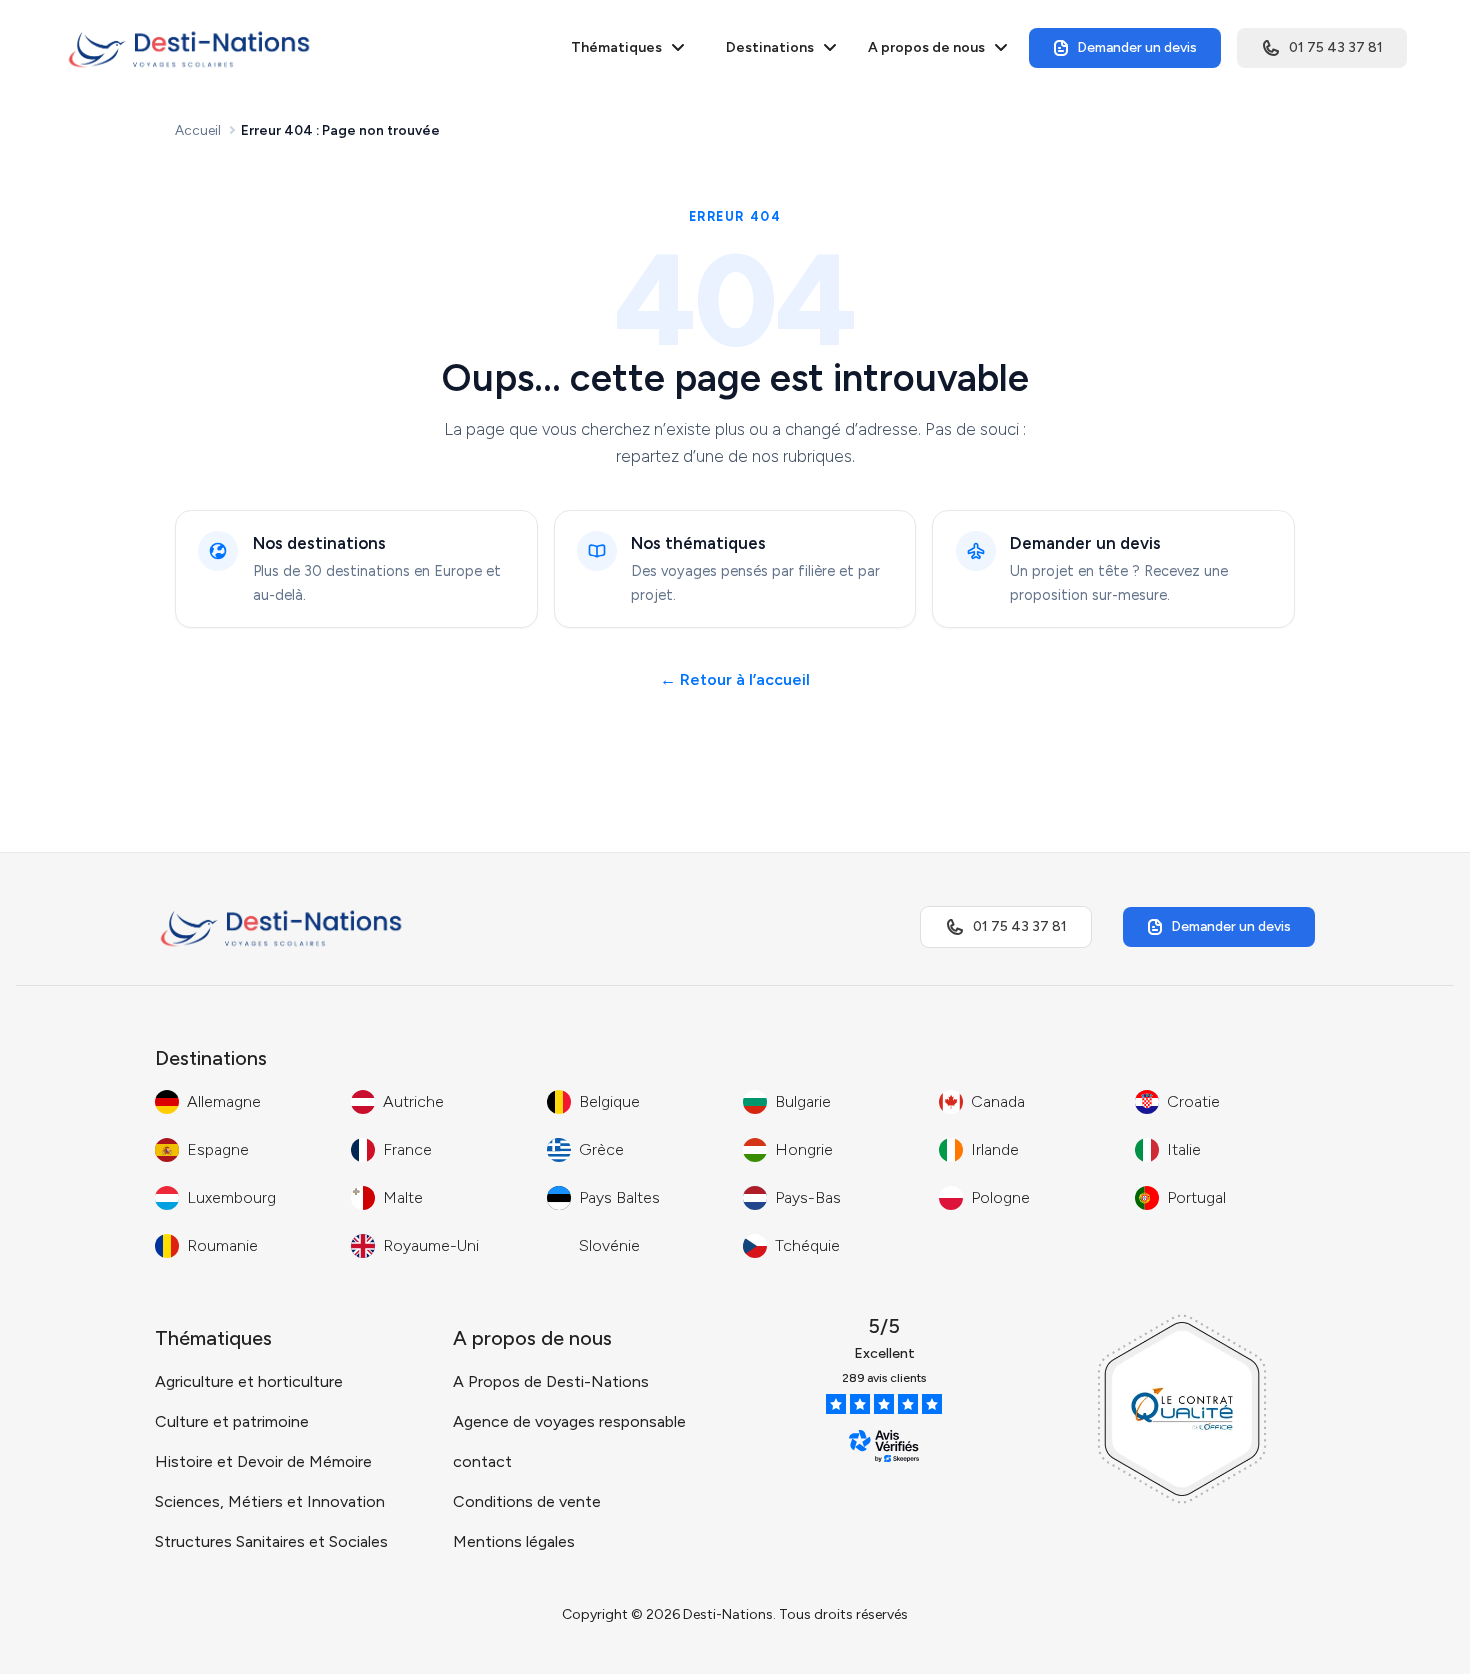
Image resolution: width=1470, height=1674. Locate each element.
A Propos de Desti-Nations (551, 1381)
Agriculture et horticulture (249, 1381)
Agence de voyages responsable (569, 1421)
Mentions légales (514, 1541)
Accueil (198, 130)
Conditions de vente (527, 1501)
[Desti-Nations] (189, 48)
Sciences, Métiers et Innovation (270, 1501)
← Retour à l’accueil (735, 679)
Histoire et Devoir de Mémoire (263, 1461)
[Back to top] (1415, 1639)
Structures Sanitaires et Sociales (271, 1541)
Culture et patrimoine (232, 1421)
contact (482, 1461)
